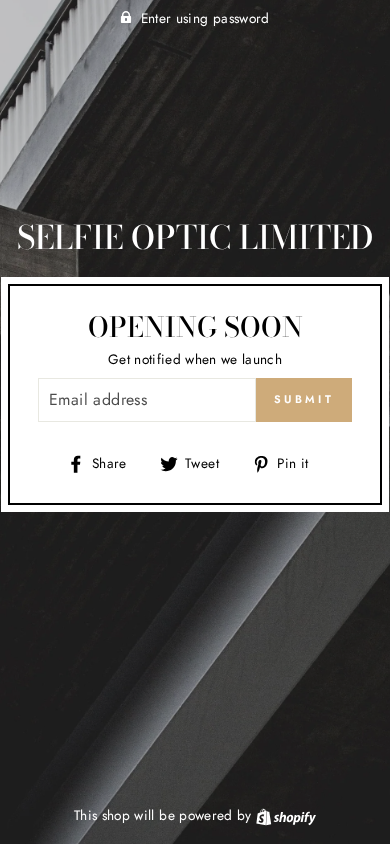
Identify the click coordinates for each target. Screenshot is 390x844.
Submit (304, 399)
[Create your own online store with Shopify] (286, 815)
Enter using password (205, 18)
